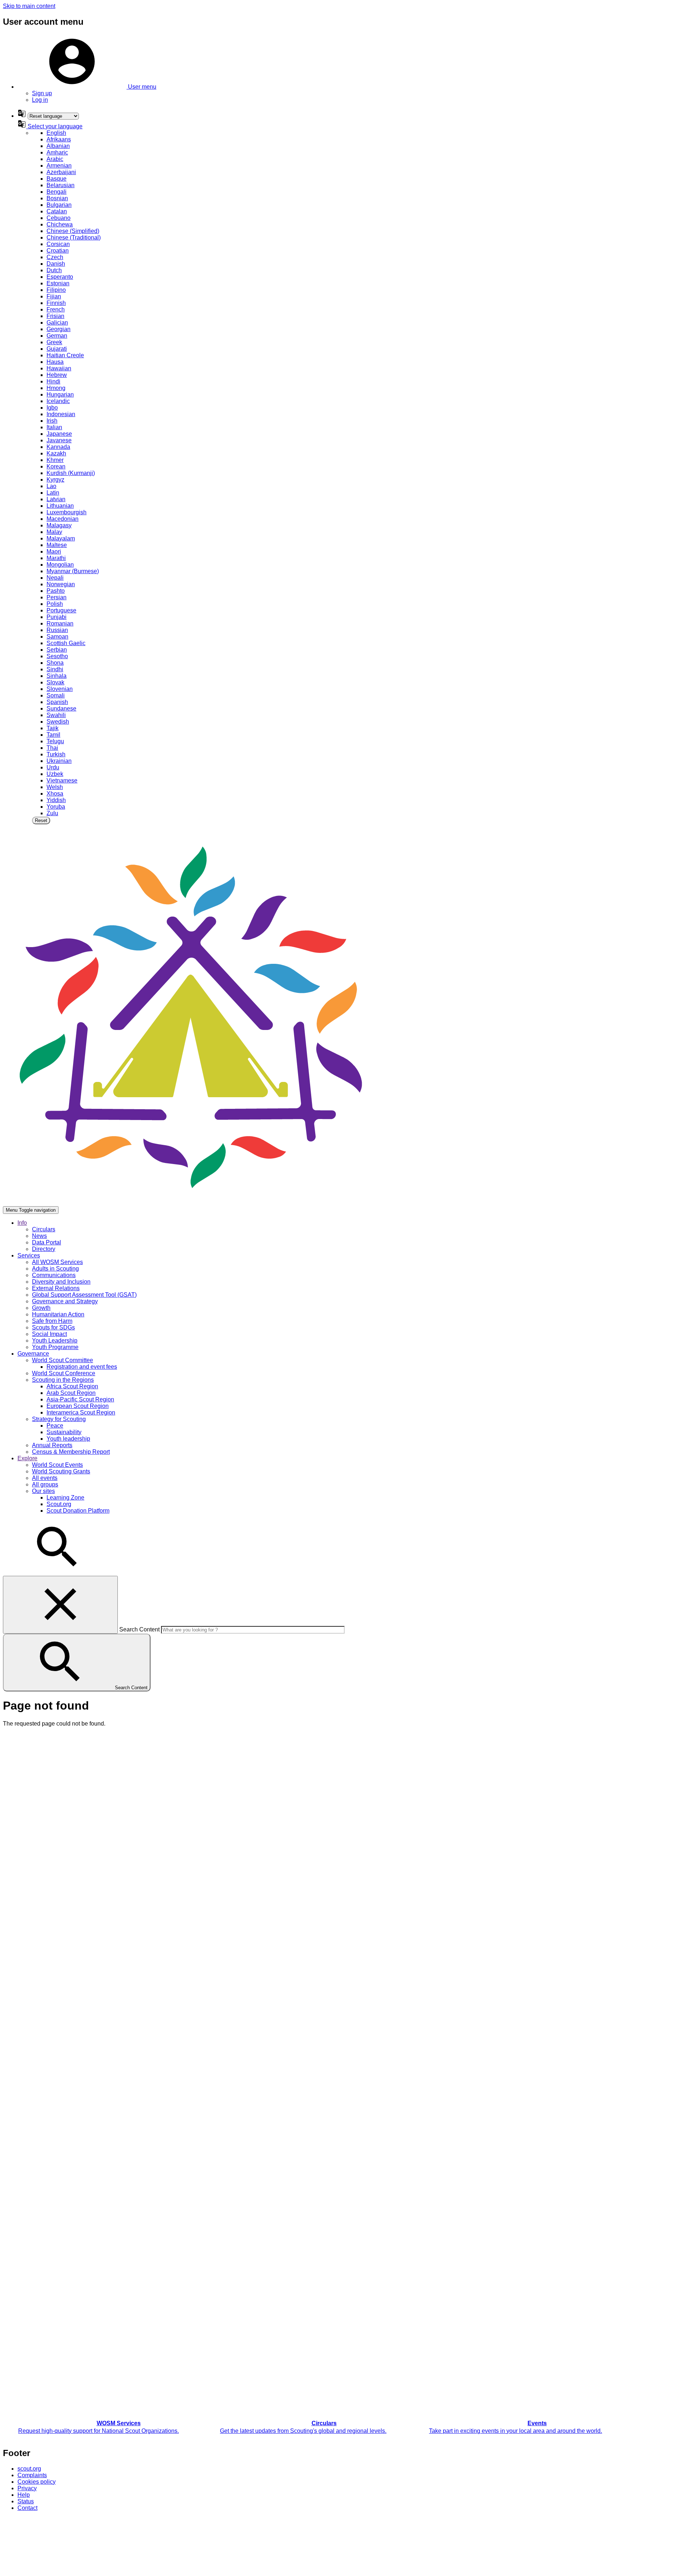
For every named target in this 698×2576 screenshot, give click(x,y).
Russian (57, 630)
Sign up (42, 93)
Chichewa (60, 224)
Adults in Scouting (55, 1269)
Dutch (54, 270)
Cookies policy (37, 2482)
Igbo (52, 408)
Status (26, 2501)
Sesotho (57, 656)
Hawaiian (59, 368)
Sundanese (61, 709)
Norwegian (61, 584)
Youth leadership (68, 1439)
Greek (54, 342)
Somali (56, 695)
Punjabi (57, 617)
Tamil (53, 735)
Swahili (56, 715)
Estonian (58, 283)
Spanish (57, 702)
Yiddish (56, 800)
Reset (41, 820)
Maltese (57, 545)
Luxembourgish (67, 512)
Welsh (55, 787)
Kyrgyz (55, 480)
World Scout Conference (64, 1373)
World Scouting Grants (61, 1471)
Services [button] (29, 1255)
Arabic (55, 159)
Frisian (55, 316)
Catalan (57, 211)
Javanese (59, 440)
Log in (40, 100)
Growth (41, 1308)
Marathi (56, 558)
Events (537, 2423)
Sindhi (55, 669)
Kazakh (56, 453)
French (56, 309)
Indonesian (61, 414)
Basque (57, 179)
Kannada (58, 447)
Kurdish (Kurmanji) (71, 473)
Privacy (27, 2488)
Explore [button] (27, 1458)
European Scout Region (78, 1406)
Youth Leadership (55, 1341)
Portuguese (61, 610)
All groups (45, 1484)
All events (45, 1478)
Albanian (58, 146)
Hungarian (60, 395)
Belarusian (61, 185)
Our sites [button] (43, 1491)
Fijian (54, 296)
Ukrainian (59, 761)
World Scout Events (57, 1465)
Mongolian (60, 565)
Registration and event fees (82, 1367)
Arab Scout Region (71, 1393)
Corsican (58, 244)
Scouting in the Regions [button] (63, 1380)
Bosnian (57, 198)
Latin (53, 493)
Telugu (55, 741)
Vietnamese (62, 780)
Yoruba (56, 807)
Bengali (57, 192)
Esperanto (60, 277)
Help (24, 2495)
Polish (55, 604)
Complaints (32, 2475)
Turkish (56, 754)
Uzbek (55, 774)
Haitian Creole (65, 355)
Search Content (139, 1629)
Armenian (59, 166)
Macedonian (63, 519)
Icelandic (58, 401)
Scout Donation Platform (78, 1511)
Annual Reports (52, 1445)
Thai (52, 748)
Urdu (53, 767)
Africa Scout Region (72, 1386)
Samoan (57, 637)
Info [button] (22, 1223)
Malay (54, 532)
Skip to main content (29, 6)
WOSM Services (119, 2423)
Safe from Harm (52, 1321)
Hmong (56, 388)
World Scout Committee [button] (63, 1360)
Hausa (55, 362)
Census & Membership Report (71, 1452)
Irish (52, 421)
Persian (57, 597)
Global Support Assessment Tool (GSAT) (84, 1295)
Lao (51, 486)
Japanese (59, 434)
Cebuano (59, 218)
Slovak (55, 682)
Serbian (57, 650)
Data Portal (47, 1242)
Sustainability (64, 1432)
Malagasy (59, 525)
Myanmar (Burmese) (73, 571)
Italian (54, 427)
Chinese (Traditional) (74, 238)
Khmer (55, 460)
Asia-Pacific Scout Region (80, 1399)
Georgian (59, 329)
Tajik (53, 728)
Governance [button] (33, 1354)
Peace (55, 1426)
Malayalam (61, 538)
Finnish (56, 303)
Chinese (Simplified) (73, 231)
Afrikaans (59, 139)
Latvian (56, 499)
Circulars (44, 1229)
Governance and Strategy (65, 1301)
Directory (44, 1249)
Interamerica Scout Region (81, 1412)
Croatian (58, 251)
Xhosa (55, 794)
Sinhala (57, 676)
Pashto (56, 591)
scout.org (29, 2469)
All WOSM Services (57, 1262)
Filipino (56, 290)
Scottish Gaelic (66, 643)
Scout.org (59, 1504)
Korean (56, 466)
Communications (54, 1275)
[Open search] (57, 1572)
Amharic (57, 152)
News (39, 1236)
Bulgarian (59, 205)
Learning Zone (65, 1498)
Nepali (55, 578)
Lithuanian (60, 506)
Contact (27, 2508)
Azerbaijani (61, 172)
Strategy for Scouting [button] (59, 1419)
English (56, 133)
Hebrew (57, 375)
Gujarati (57, 349)
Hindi (53, 381)
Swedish (58, 722)
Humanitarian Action (58, 1314)
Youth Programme (55, 1347)
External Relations (56, 1288)
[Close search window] (60, 1605)
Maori (54, 552)
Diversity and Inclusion (61, 1282)
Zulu (52, 813)
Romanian (60, 623)
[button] (87, 87)
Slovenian (60, 689)
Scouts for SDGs (53, 1327)
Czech (55, 257)
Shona (55, 663)
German (57, 336)
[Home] (191, 1203)
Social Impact (49, 1334)
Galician (57, 323)
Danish (56, 264)
